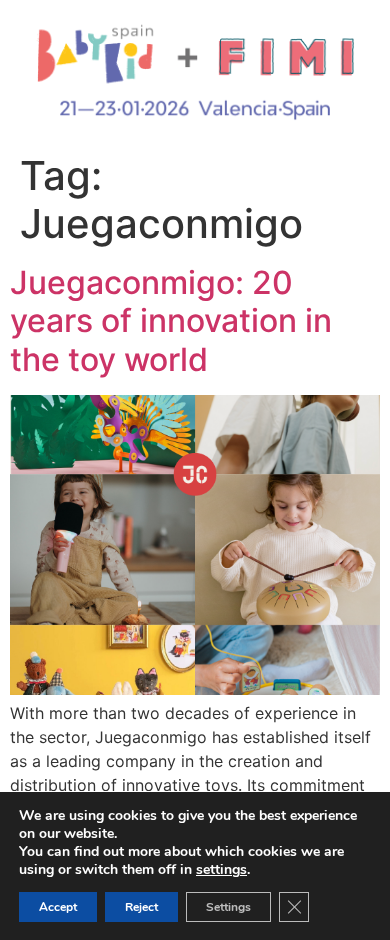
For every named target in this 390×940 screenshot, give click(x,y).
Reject (141, 907)
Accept (58, 907)
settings (221, 870)
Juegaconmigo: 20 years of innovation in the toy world (171, 321)
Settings (228, 907)
